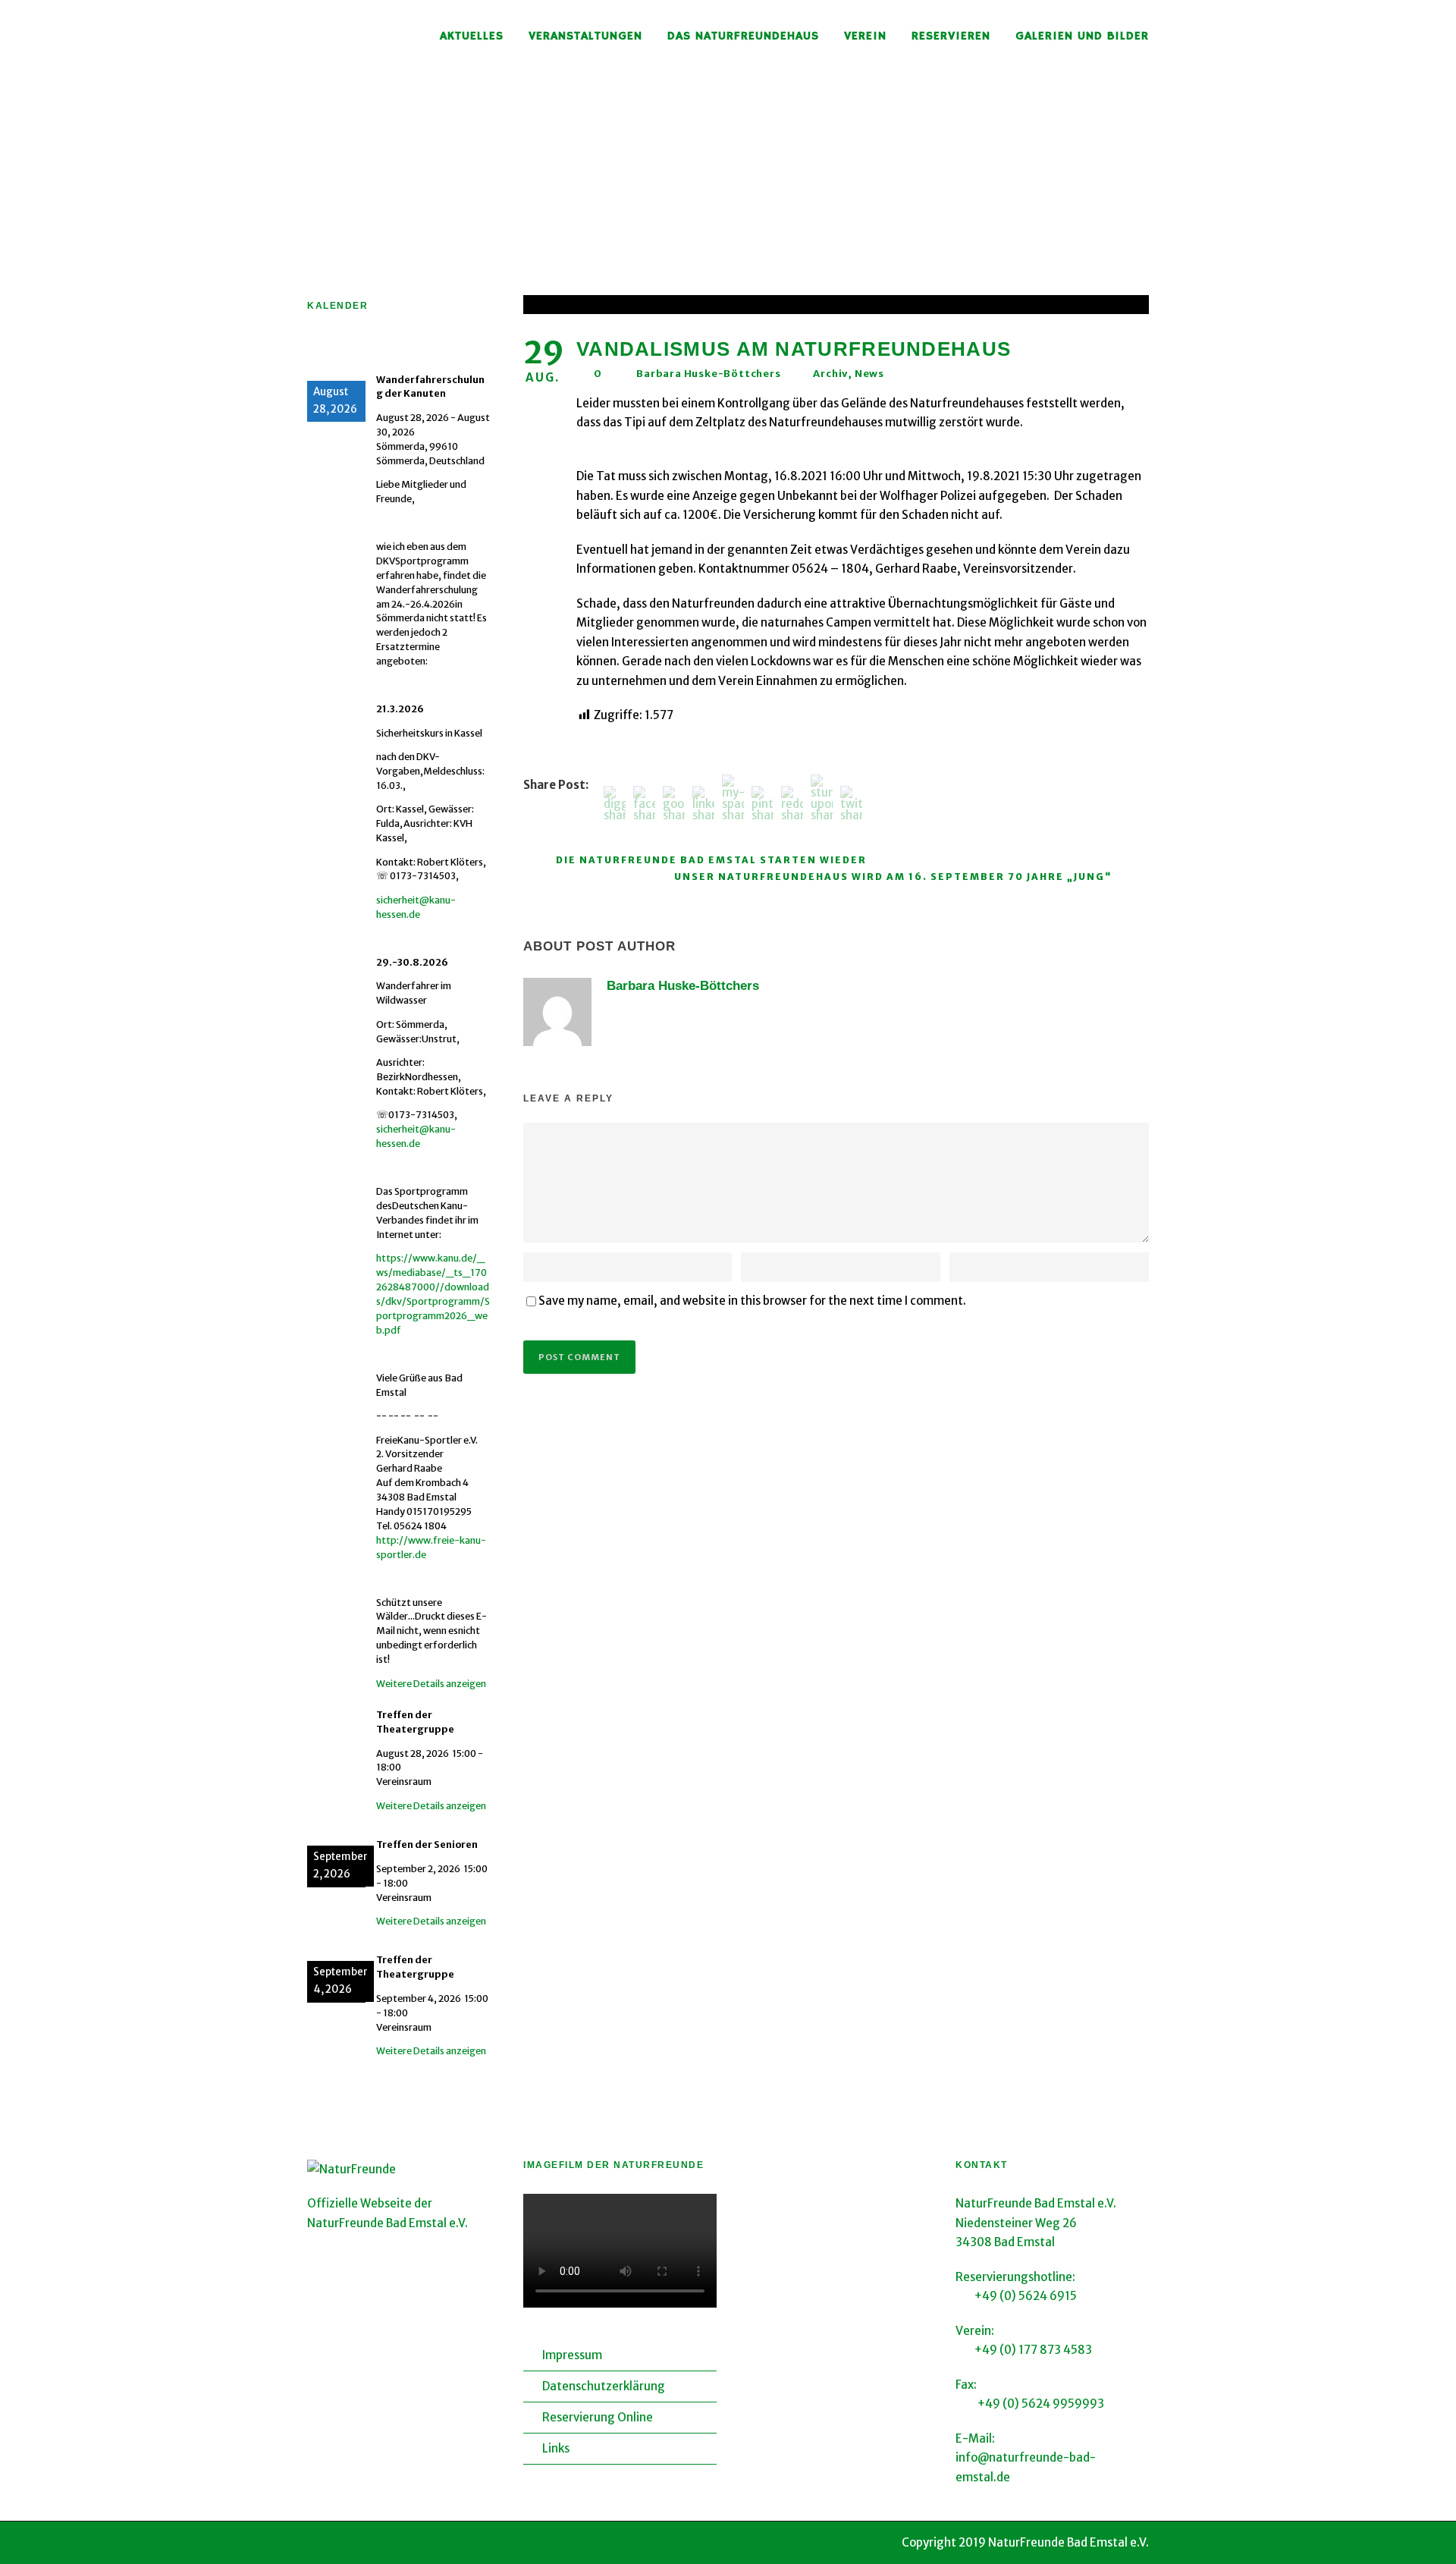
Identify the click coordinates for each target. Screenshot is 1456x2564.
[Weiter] (481, 349)
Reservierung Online (598, 2417)
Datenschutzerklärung (604, 2386)
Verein (865, 36)
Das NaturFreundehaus (743, 36)
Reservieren (951, 36)
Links (556, 2448)
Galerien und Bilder (1082, 36)
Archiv (830, 374)
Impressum (572, 2355)
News (869, 374)
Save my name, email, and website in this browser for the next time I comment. (752, 1301)
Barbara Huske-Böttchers (708, 374)
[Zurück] (326, 349)
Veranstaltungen (585, 36)
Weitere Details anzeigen (431, 1684)
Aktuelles (472, 36)
